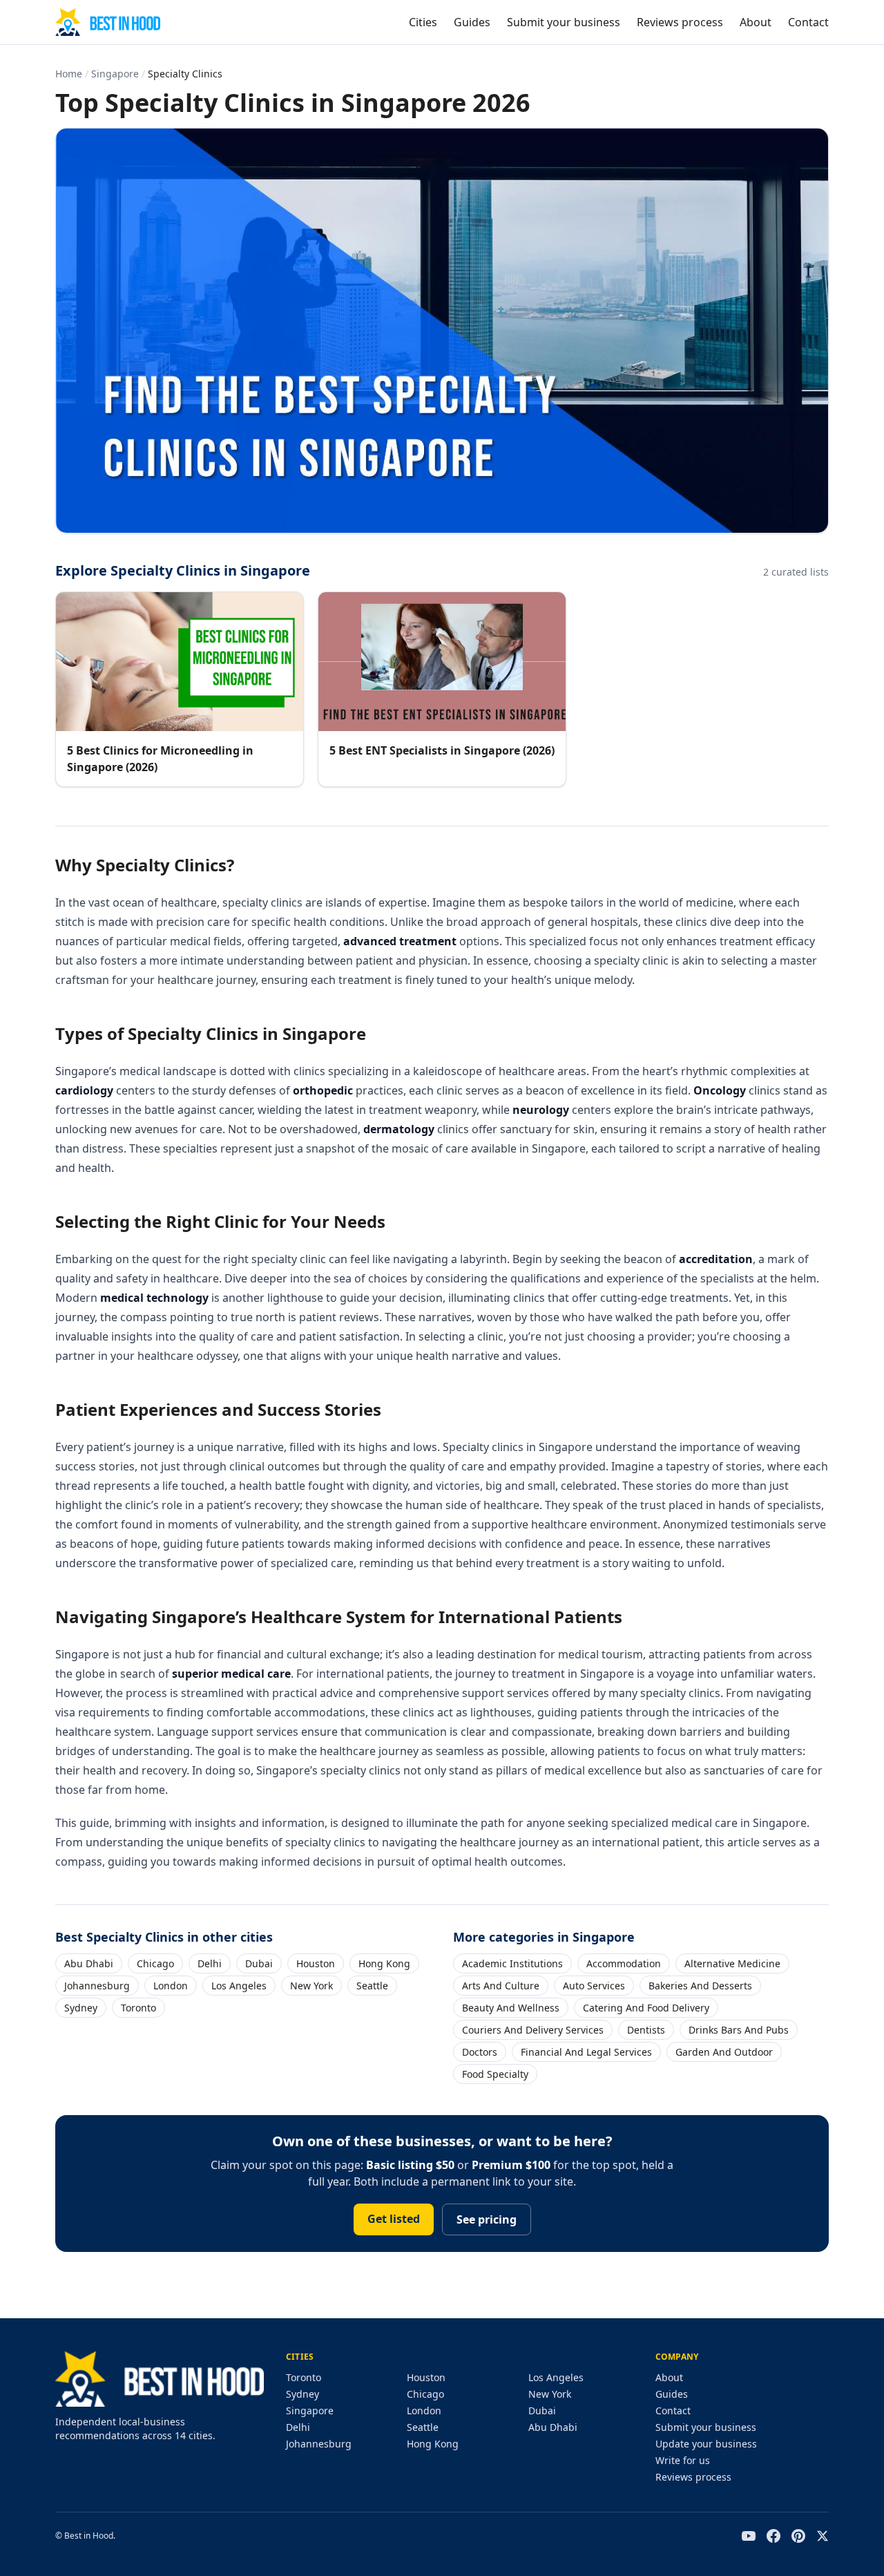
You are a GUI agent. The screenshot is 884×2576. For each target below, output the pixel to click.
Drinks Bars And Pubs (739, 2030)
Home (69, 74)
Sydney (81, 2008)
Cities (423, 22)
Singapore (115, 74)
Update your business (706, 2444)
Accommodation (624, 1963)
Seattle (372, 1986)
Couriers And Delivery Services (533, 2030)
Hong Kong (384, 1963)
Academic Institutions (512, 1963)
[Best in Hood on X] (823, 2536)
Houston (316, 1963)
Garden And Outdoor (724, 2052)
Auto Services (594, 1986)
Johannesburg (97, 1986)
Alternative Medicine (732, 1963)
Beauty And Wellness (511, 2008)
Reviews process (680, 22)
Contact (808, 22)
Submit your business (564, 22)
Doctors (480, 2052)
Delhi (210, 1963)
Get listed (394, 2219)
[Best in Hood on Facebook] (773, 2536)
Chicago (155, 1963)
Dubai (259, 1963)
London (171, 1986)
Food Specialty (495, 2074)
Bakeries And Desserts (700, 1986)
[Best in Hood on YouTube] (749, 2536)
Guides (472, 22)
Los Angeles (239, 1986)
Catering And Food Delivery (646, 2008)
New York (311, 1986)
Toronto (138, 2008)
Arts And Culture (501, 1986)
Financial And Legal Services (586, 2052)
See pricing (487, 2219)
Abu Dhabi (89, 1963)
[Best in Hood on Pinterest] (798, 2536)
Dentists (646, 2030)
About (756, 22)
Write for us (683, 2460)
